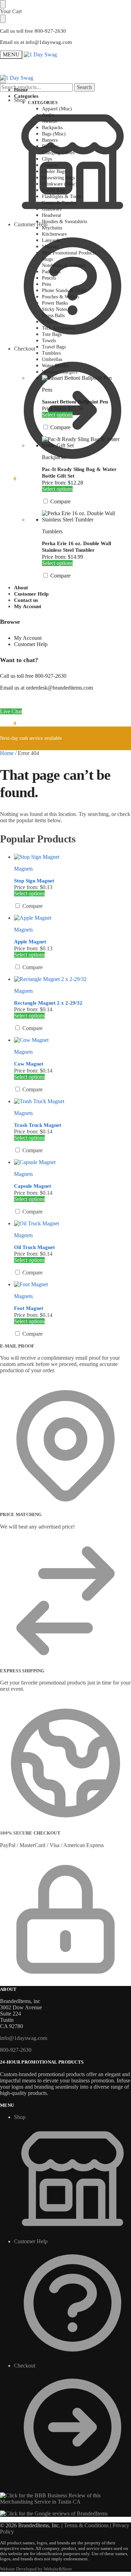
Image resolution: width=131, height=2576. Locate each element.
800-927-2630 (16, 2050)
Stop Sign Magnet (34, 881)
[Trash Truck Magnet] (72, 1101)
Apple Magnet (30, 942)
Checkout (25, 2366)
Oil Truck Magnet (34, 1247)
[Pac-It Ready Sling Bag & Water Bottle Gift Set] (86, 442)
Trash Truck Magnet (38, 1125)
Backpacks (54, 457)
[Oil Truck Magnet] (72, 1224)
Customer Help (31, 224)
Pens (47, 390)
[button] (8, 479)
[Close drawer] (3, 19)
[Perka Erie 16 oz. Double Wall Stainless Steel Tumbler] (86, 517)
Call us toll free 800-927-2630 (33, 31)
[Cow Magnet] (72, 1040)
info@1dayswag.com (24, 2038)
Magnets (23, 869)
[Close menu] (3, 4)
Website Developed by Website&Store (36, 2569)
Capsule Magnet (32, 1186)
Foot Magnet (29, 1308)
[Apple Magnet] (72, 918)
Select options (57, 415)
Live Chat (11, 711)
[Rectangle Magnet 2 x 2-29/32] (72, 979)
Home (7, 753)
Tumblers (52, 531)
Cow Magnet (29, 1064)
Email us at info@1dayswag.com (36, 42)
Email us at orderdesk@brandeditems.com (46, 688)
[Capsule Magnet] (72, 1162)
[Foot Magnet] (72, 1285)
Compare (60, 427)
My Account (28, 638)
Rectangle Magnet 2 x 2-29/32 (48, 1003)
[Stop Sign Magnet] (72, 857)
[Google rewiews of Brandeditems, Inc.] (54, 2514)
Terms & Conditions (86, 2525)
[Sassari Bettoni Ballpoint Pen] (86, 378)
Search (84, 87)
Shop (20, 100)
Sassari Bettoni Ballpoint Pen (75, 402)
